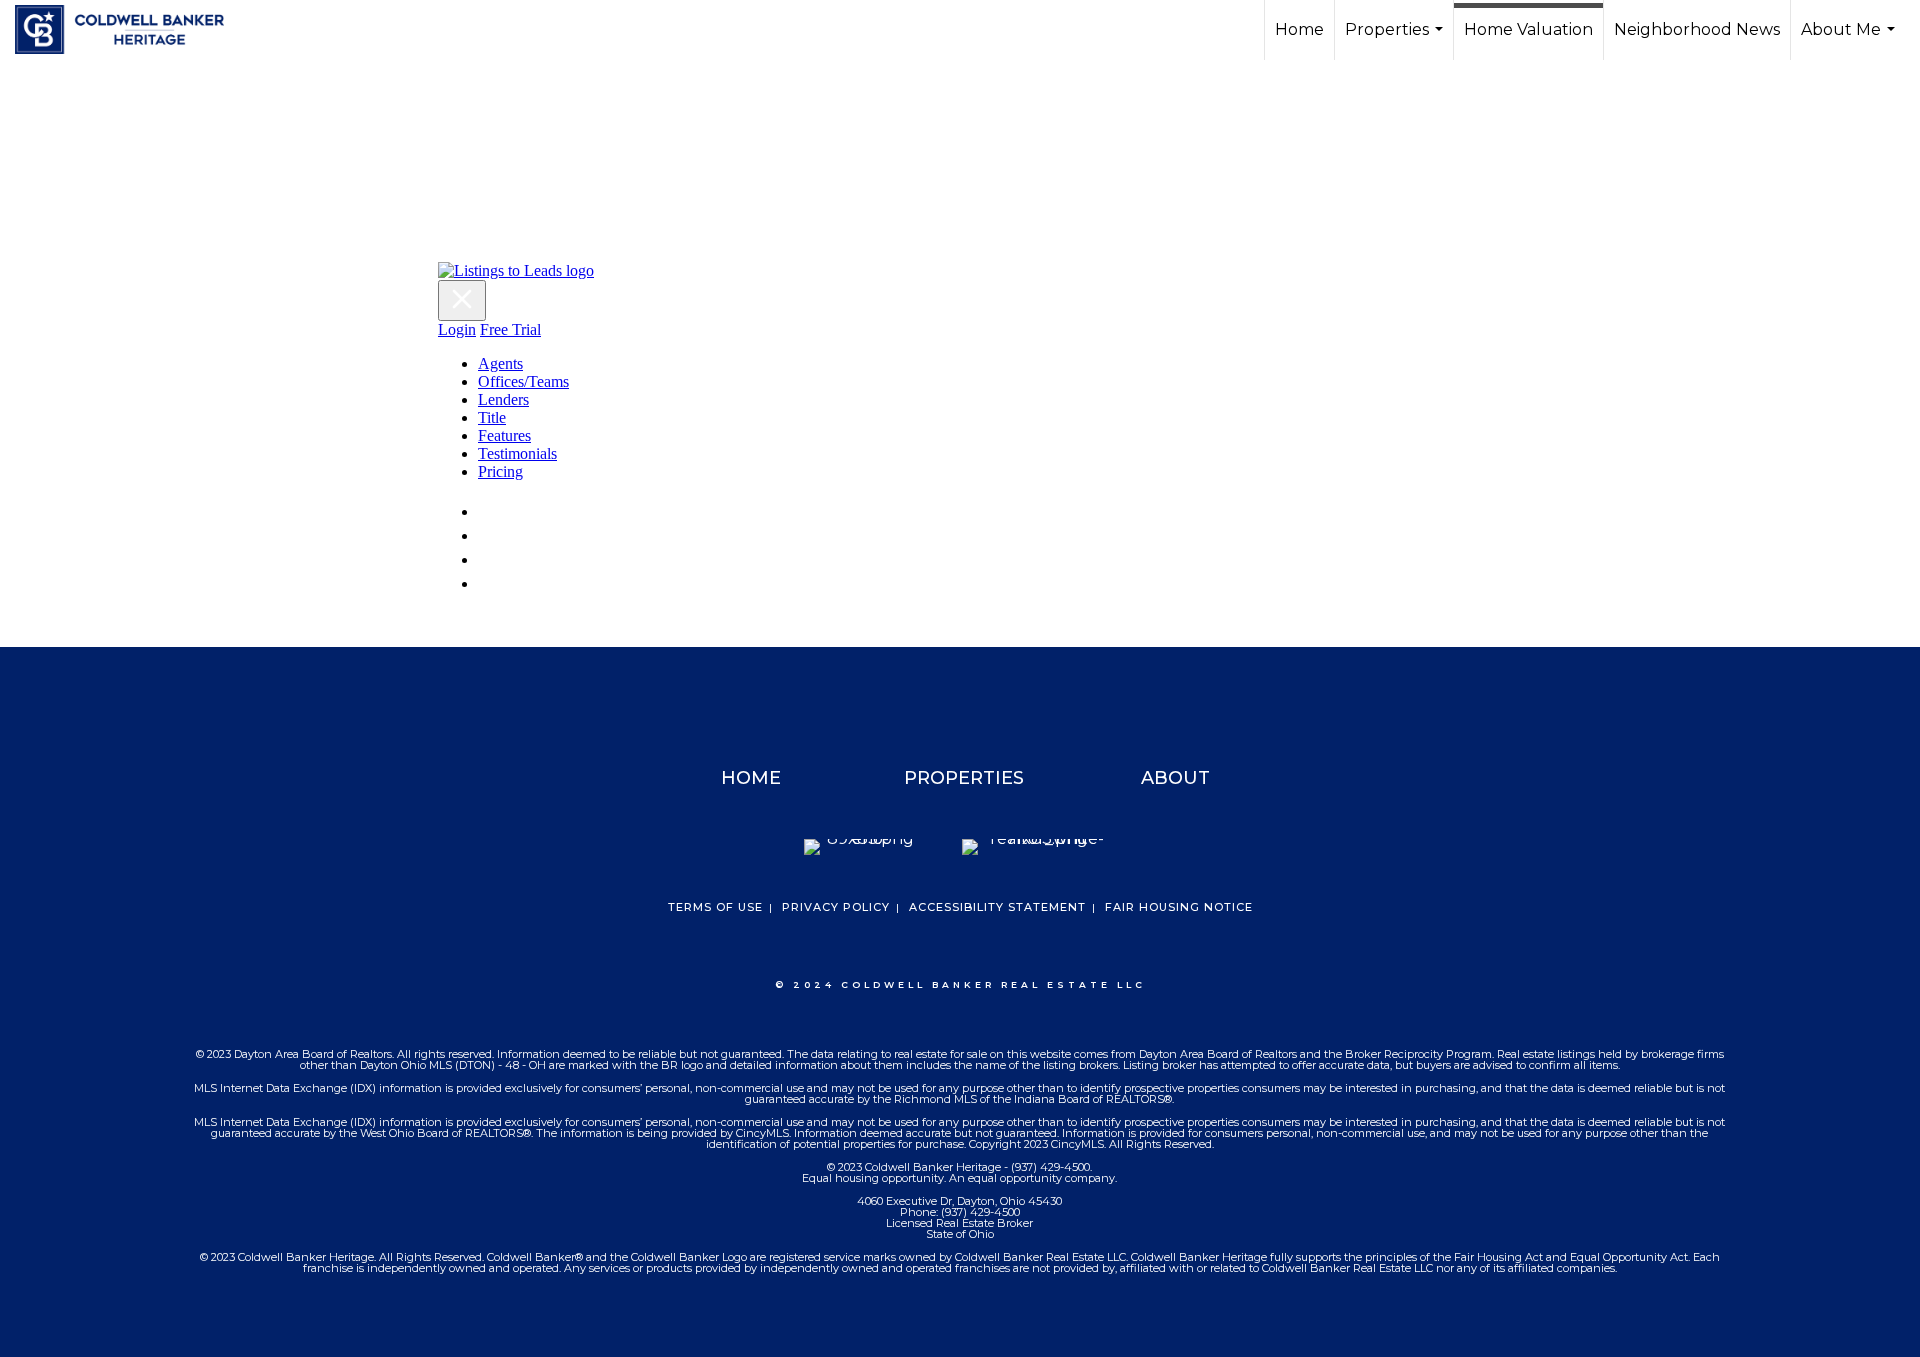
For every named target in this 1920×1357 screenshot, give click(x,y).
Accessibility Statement (997, 907)
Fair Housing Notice (1179, 907)
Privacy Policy (836, 907)
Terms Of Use (715, 907)
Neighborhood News (1697, 29)
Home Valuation (1528, 29)
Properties (1396, 40)
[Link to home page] (129, 30)
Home (1299, 29)
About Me (1850, 40)
